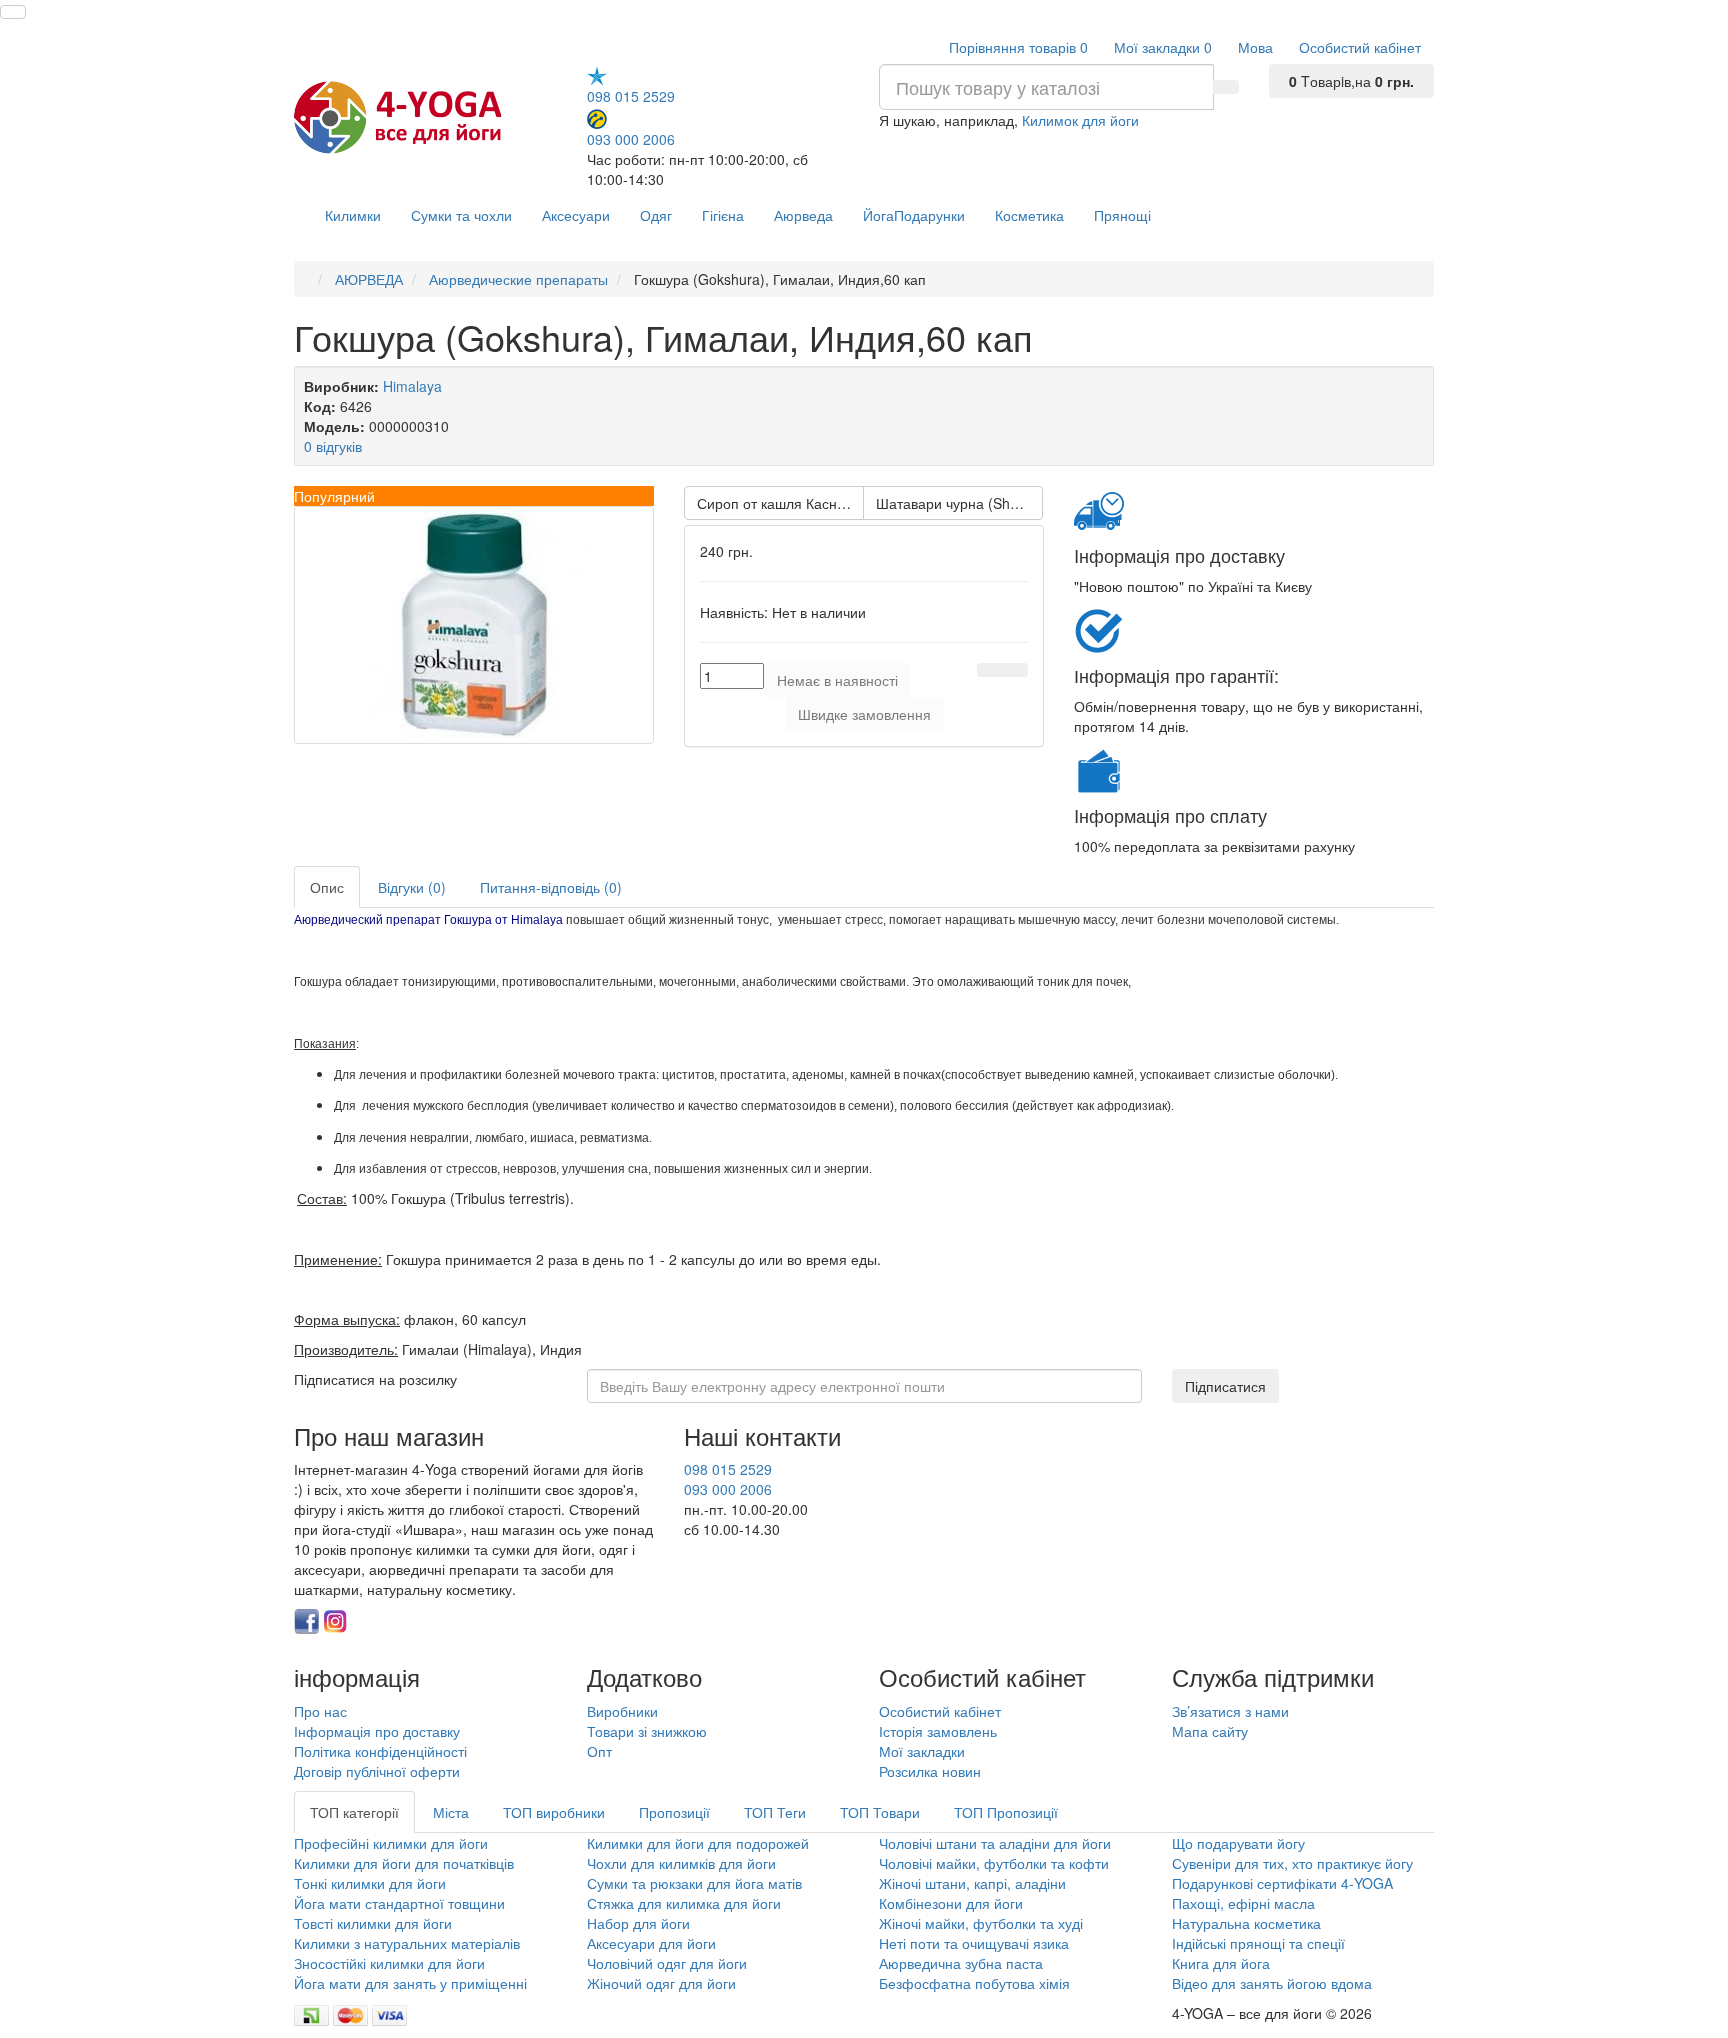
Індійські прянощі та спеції (1258, 1943)
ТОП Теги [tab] (775, 1812)
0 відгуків (333, 446)
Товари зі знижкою (647, 1731)
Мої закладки (922, 1751)
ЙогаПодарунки (914, 215)
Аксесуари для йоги (651, 1943)
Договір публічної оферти (377, 1771)
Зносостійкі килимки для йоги (389, 1963)
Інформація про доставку (377, 1731)
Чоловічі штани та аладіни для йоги (995, 1843)
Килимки (353, 215)
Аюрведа (803, 215)
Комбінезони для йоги (951, 1903)
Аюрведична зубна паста (961, 1963)
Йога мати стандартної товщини (399, 1903)
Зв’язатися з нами (1230, 1711)
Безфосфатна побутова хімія (974, 1983)
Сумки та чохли (461, 215)
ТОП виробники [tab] (554, 1812)
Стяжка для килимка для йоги (684, 1903)
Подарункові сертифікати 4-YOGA (1282, 1883)
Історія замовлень (938, 1731)
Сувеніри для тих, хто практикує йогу (1292, 1863)
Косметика (1029, 215)
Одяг (656, 215)
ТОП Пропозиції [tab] (1006, 1812)
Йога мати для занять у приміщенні (410, 1983)
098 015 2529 (631, 96)
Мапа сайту (1210, 1731)
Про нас (320, 1711)
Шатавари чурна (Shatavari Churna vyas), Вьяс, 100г (959, 503)
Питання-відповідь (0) (551, 887)
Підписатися (1225, 1386)
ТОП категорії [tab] (354, 1812)
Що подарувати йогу (1238, 1843)
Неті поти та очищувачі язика (974, 1943)
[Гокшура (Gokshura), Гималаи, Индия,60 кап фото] (474, 625)
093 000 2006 (631, 138)
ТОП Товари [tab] (880, 1812)
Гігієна (723, 215)
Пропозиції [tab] (674, 1812)
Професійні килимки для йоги (391, 1843)
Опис (327, 887)
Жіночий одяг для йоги (661, 1983)
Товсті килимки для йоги (373, 1923)
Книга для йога (1221, 1963)
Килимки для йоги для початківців (404, 1863)
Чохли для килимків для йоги (681, 1863)
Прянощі (1122, 215)
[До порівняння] (1015, 670)
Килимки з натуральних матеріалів (407, 1943)
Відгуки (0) (412, 887)
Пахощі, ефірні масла (1243, 1903)
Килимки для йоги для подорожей (698, 1843)
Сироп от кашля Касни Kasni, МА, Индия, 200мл (780, 503)
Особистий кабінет (940, 1711)
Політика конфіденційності (380, 1751)
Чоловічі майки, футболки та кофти (996, 1863)
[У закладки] (990, 670)
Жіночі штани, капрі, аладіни (972, 1883)
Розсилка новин (930, 1771)
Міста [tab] (451, 1812)
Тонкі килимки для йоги (370, 1883)
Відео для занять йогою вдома (1272, 1983)
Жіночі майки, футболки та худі (981, 1923)
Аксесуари (576, 215)
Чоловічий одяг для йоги (667, 1963)
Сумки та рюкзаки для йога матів (694, 1883)
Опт (599, 1751)
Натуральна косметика (1246, 1923)
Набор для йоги (638, 1923)
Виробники (622, 1711)
